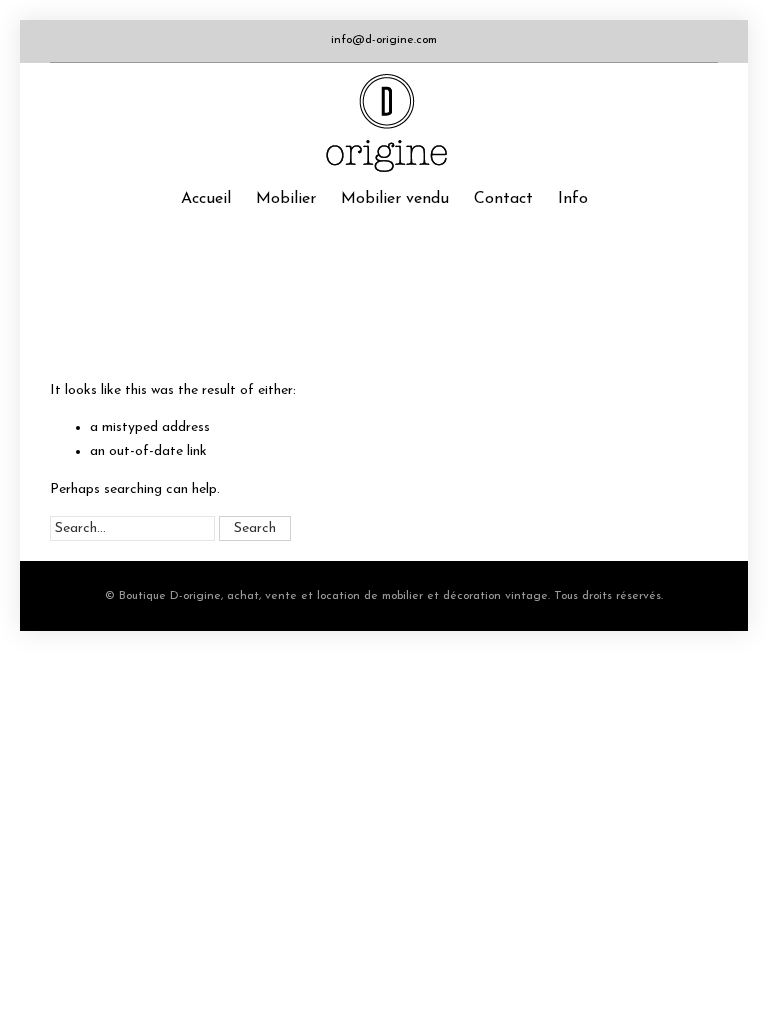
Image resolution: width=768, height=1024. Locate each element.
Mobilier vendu (395, 199)
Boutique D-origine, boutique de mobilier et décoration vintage (383, 123)
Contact (503, 199)
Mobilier (286, 199)
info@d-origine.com (384, 40)
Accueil (206, 199)
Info (573, 199)
